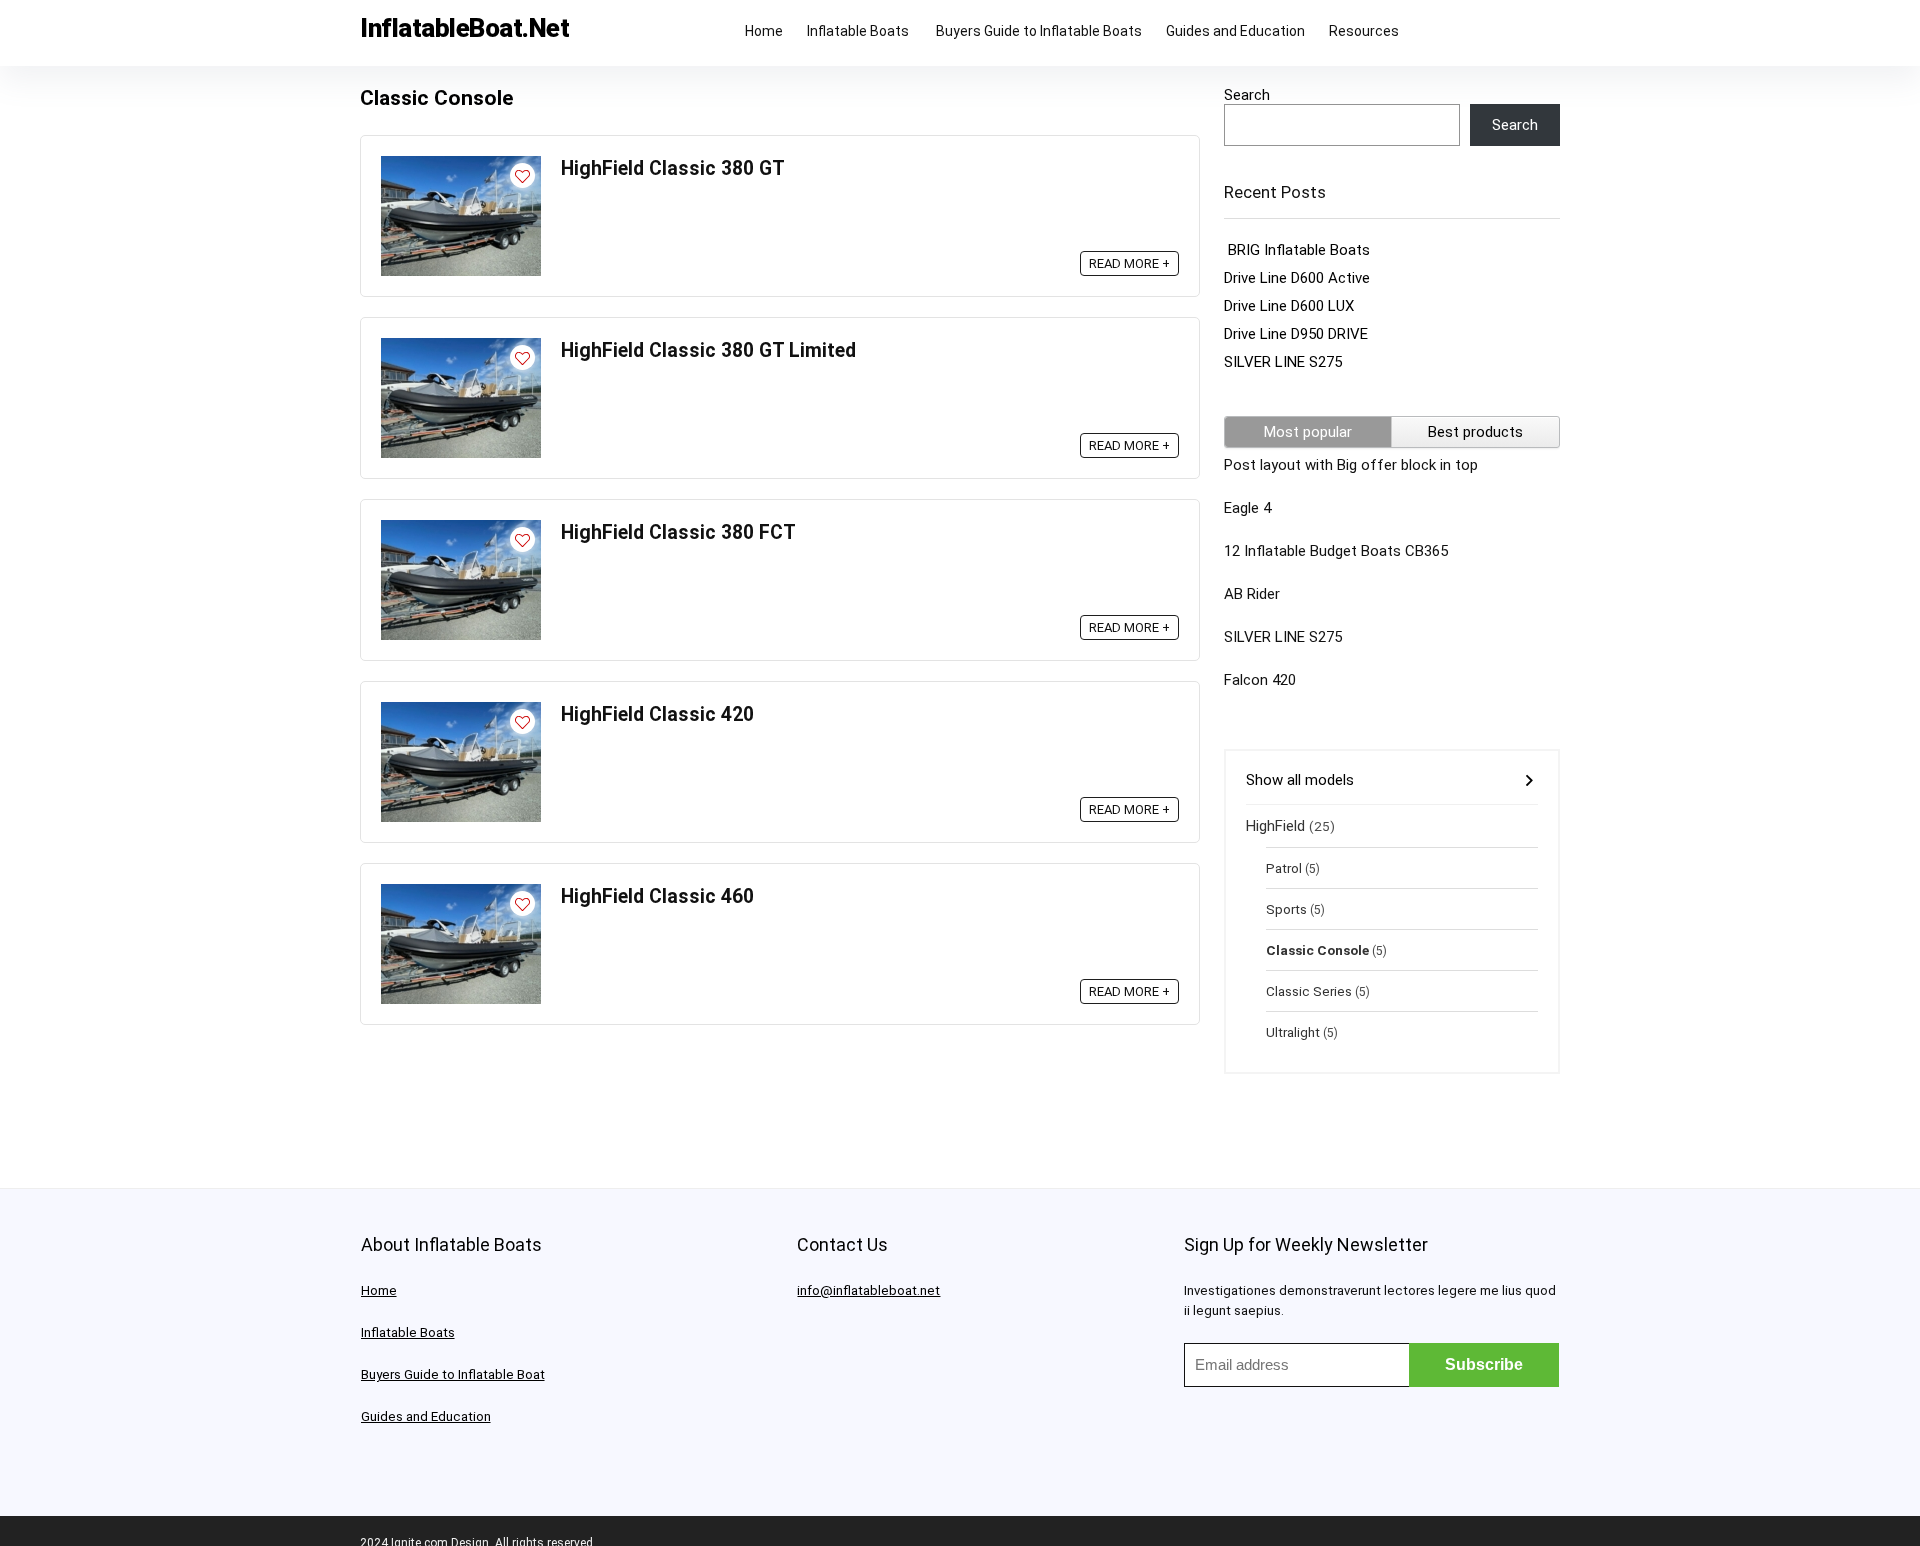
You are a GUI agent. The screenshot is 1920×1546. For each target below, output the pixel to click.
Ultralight (1293, 1032)
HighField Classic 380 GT (673, 168)
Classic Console (1317, 950)
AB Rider (1252, 594)
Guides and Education (1235, 31)
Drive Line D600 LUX (1289, 306)
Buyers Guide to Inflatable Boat (453, 1374)
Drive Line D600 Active (1297, 278)
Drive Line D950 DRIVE (1296, 334)
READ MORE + (1129, 263)
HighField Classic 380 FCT (678, 532)
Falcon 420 (1260, 680)
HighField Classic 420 (657, 714)
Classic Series (1309, 991)
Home (764, 31)
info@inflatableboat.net (868, 1290)
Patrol (1284, 868)
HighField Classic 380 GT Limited (708, 350)
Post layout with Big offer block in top (1351, 465)
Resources (1364, 31)
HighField (1275, 826)
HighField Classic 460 (657, 896)
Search (1247, 95)
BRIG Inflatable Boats (1297, 250)
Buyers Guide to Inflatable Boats (1039, 31)
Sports (1286, 909)
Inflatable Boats (859, 31)
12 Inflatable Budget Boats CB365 (1336, 551)
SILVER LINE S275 (1283, 362)
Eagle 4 (1247, 508)
